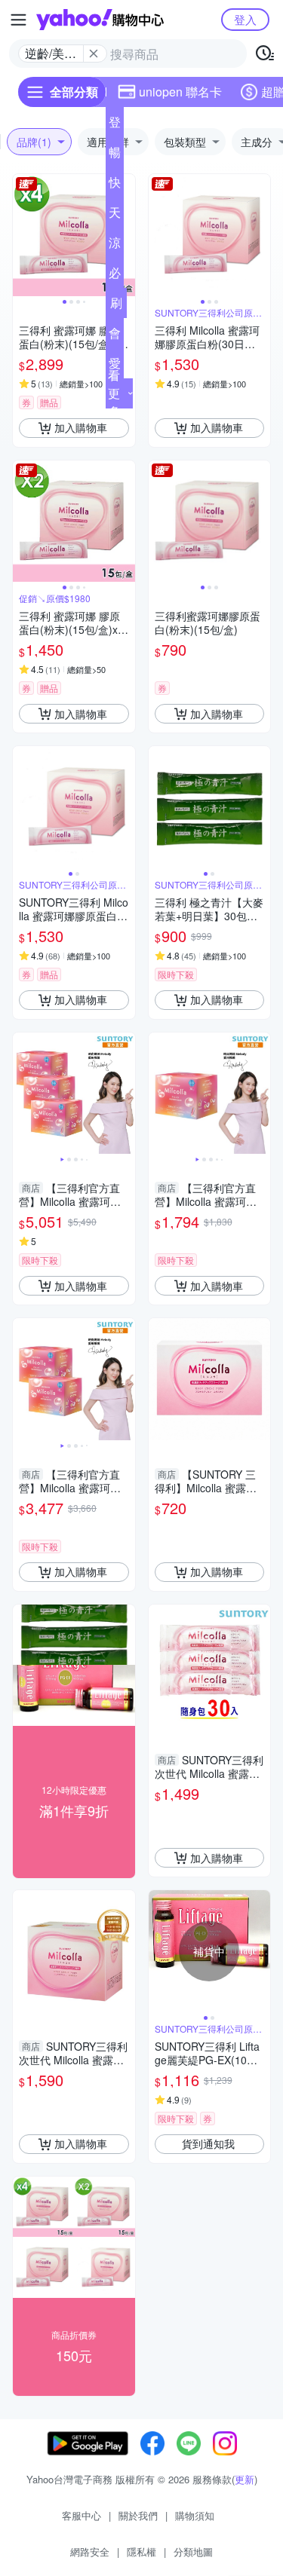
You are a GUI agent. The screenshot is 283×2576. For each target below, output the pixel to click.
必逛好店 (115, 276)
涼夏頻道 (115, 246)
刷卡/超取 (116, 306)
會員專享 (115, 336)
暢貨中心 (115, 155)
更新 (245, 2479)
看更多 (114, 393)
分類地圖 (193, 2552)
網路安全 (90, 2552)
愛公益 (115, 366)
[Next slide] (125, 235)
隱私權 (141, 2552)
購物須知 (195, 2515)
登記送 (115, 125)
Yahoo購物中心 (100, 20)
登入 (245, 19)
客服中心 (82, 2515)
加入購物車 (81, 427)
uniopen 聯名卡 (180, 92)
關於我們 (138, 2515)
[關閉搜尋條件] (94, 54)
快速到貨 (115, 185)
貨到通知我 (208, 2143)
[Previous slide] (23, 235)
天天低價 (115, 216)
